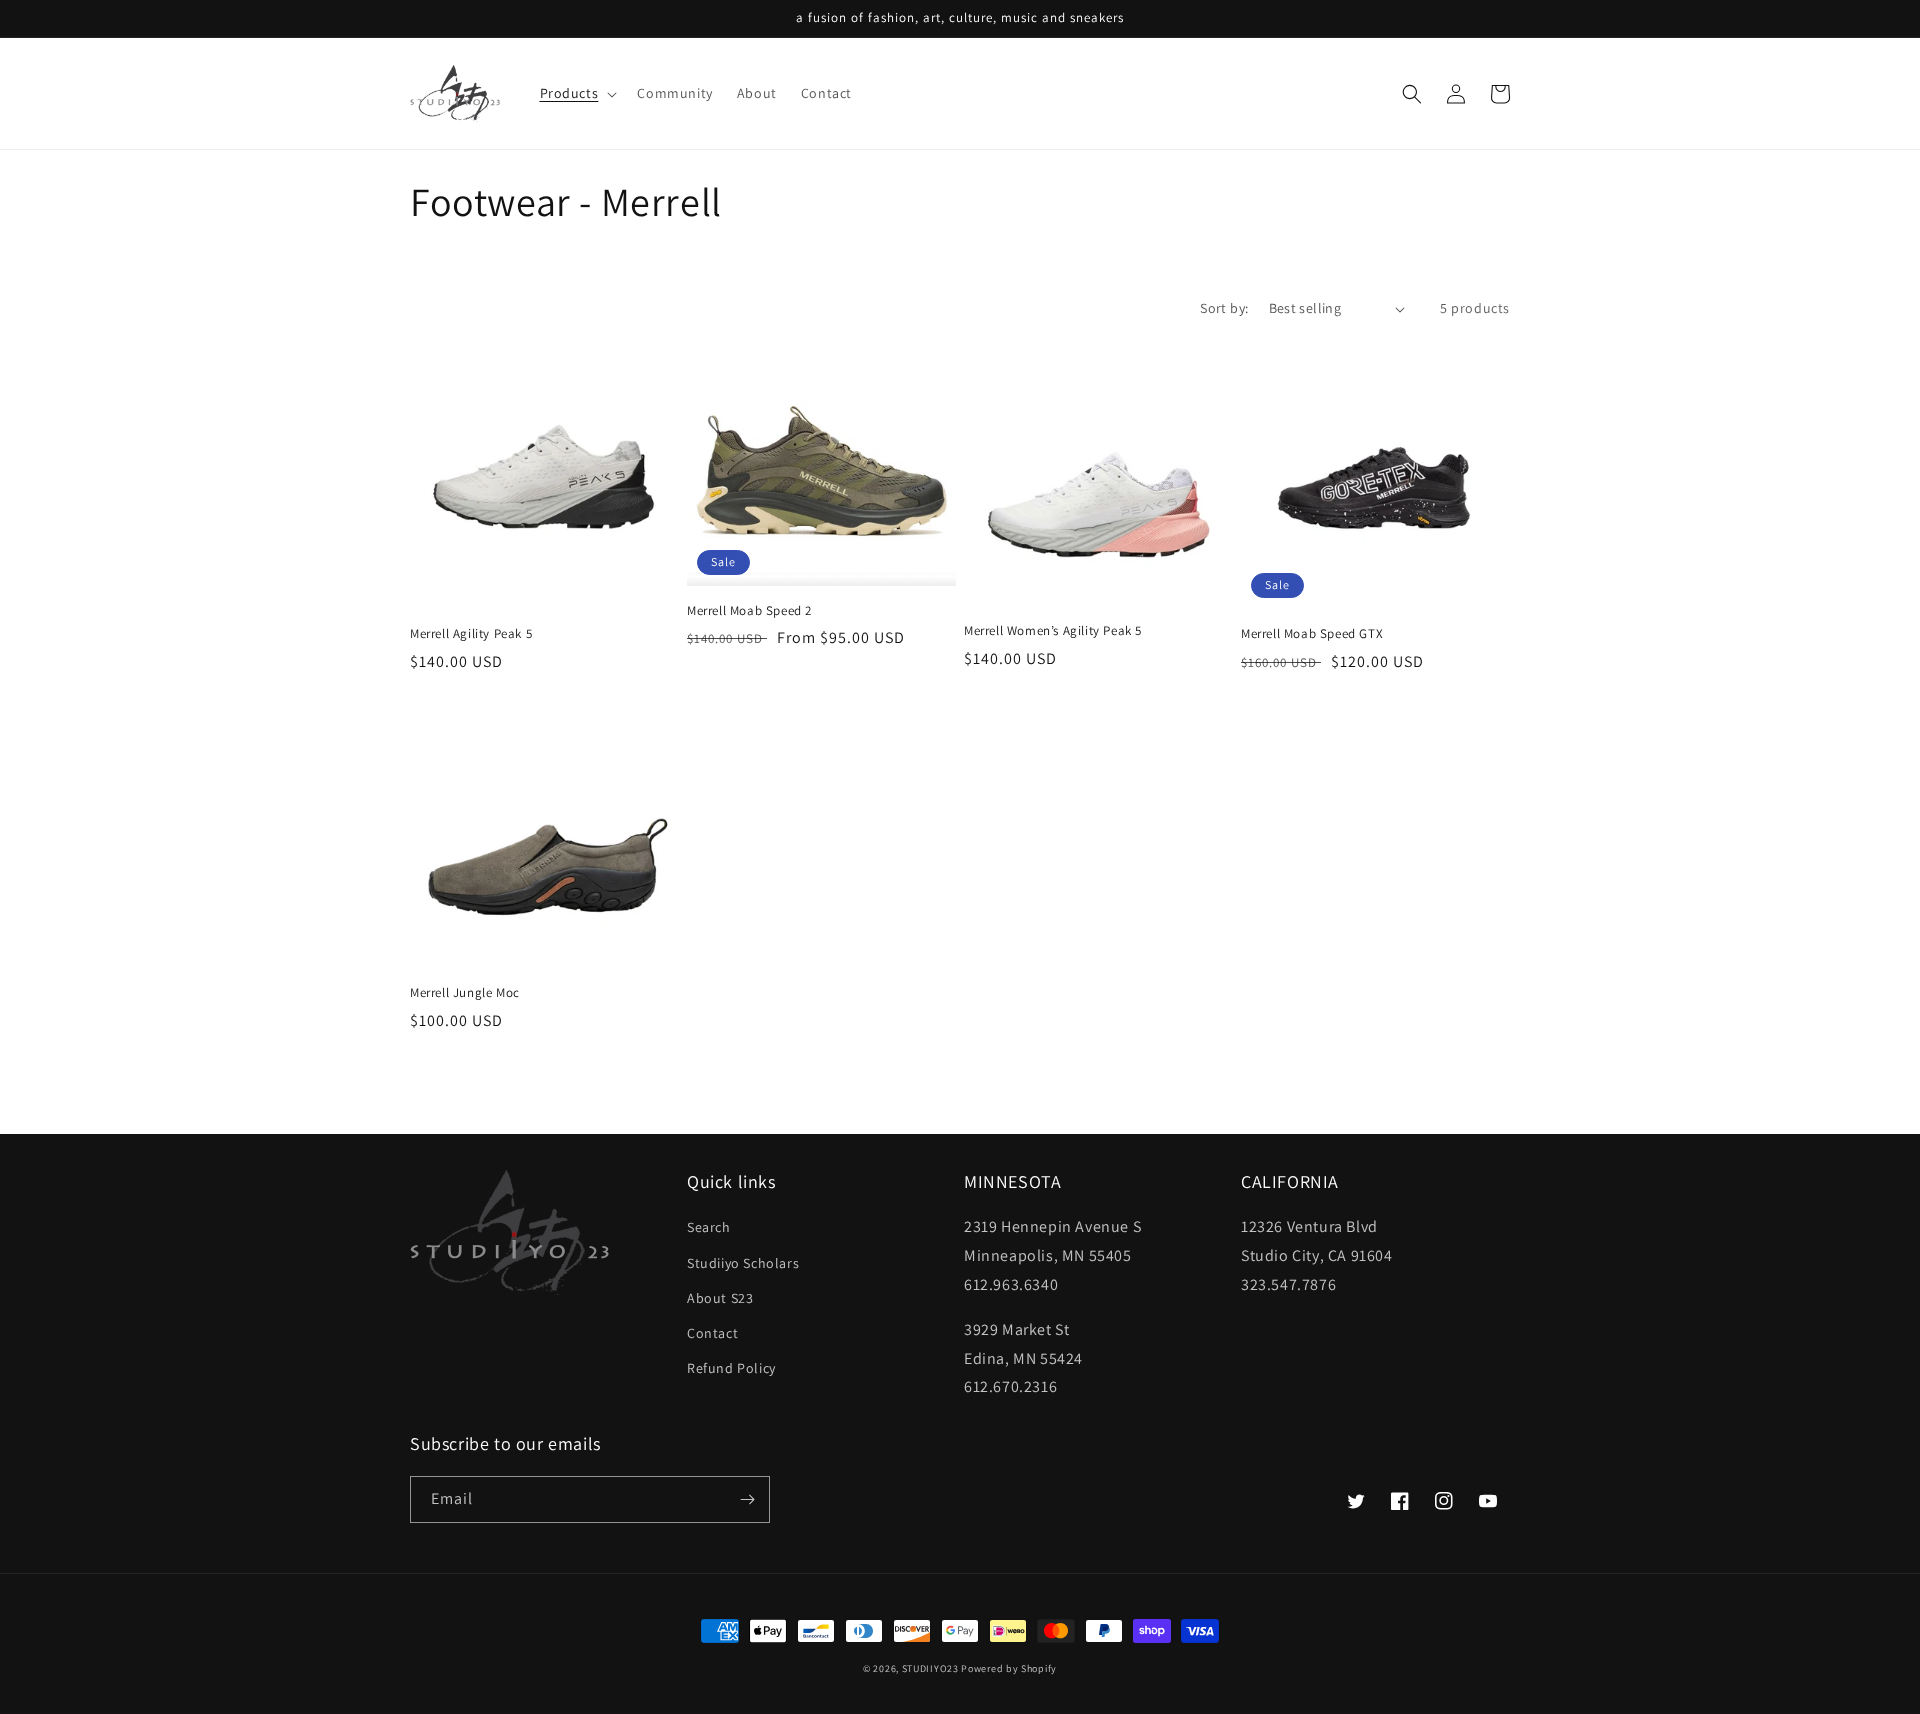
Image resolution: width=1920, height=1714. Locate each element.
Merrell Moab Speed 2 (749, 611)
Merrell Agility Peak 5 (471, 634)
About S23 (720, 1298)
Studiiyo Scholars (743, 1263)
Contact (712, 1333)
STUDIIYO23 (930, 1668)
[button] (577, 93)
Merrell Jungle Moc (465, 993)
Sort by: (1224, 308)
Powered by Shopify (1009, 1668)
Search (709, 1227)
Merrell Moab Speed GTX (1312, 634)
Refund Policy (731, 1368)
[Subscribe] (747, 1499)
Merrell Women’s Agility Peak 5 (1053, 631)
